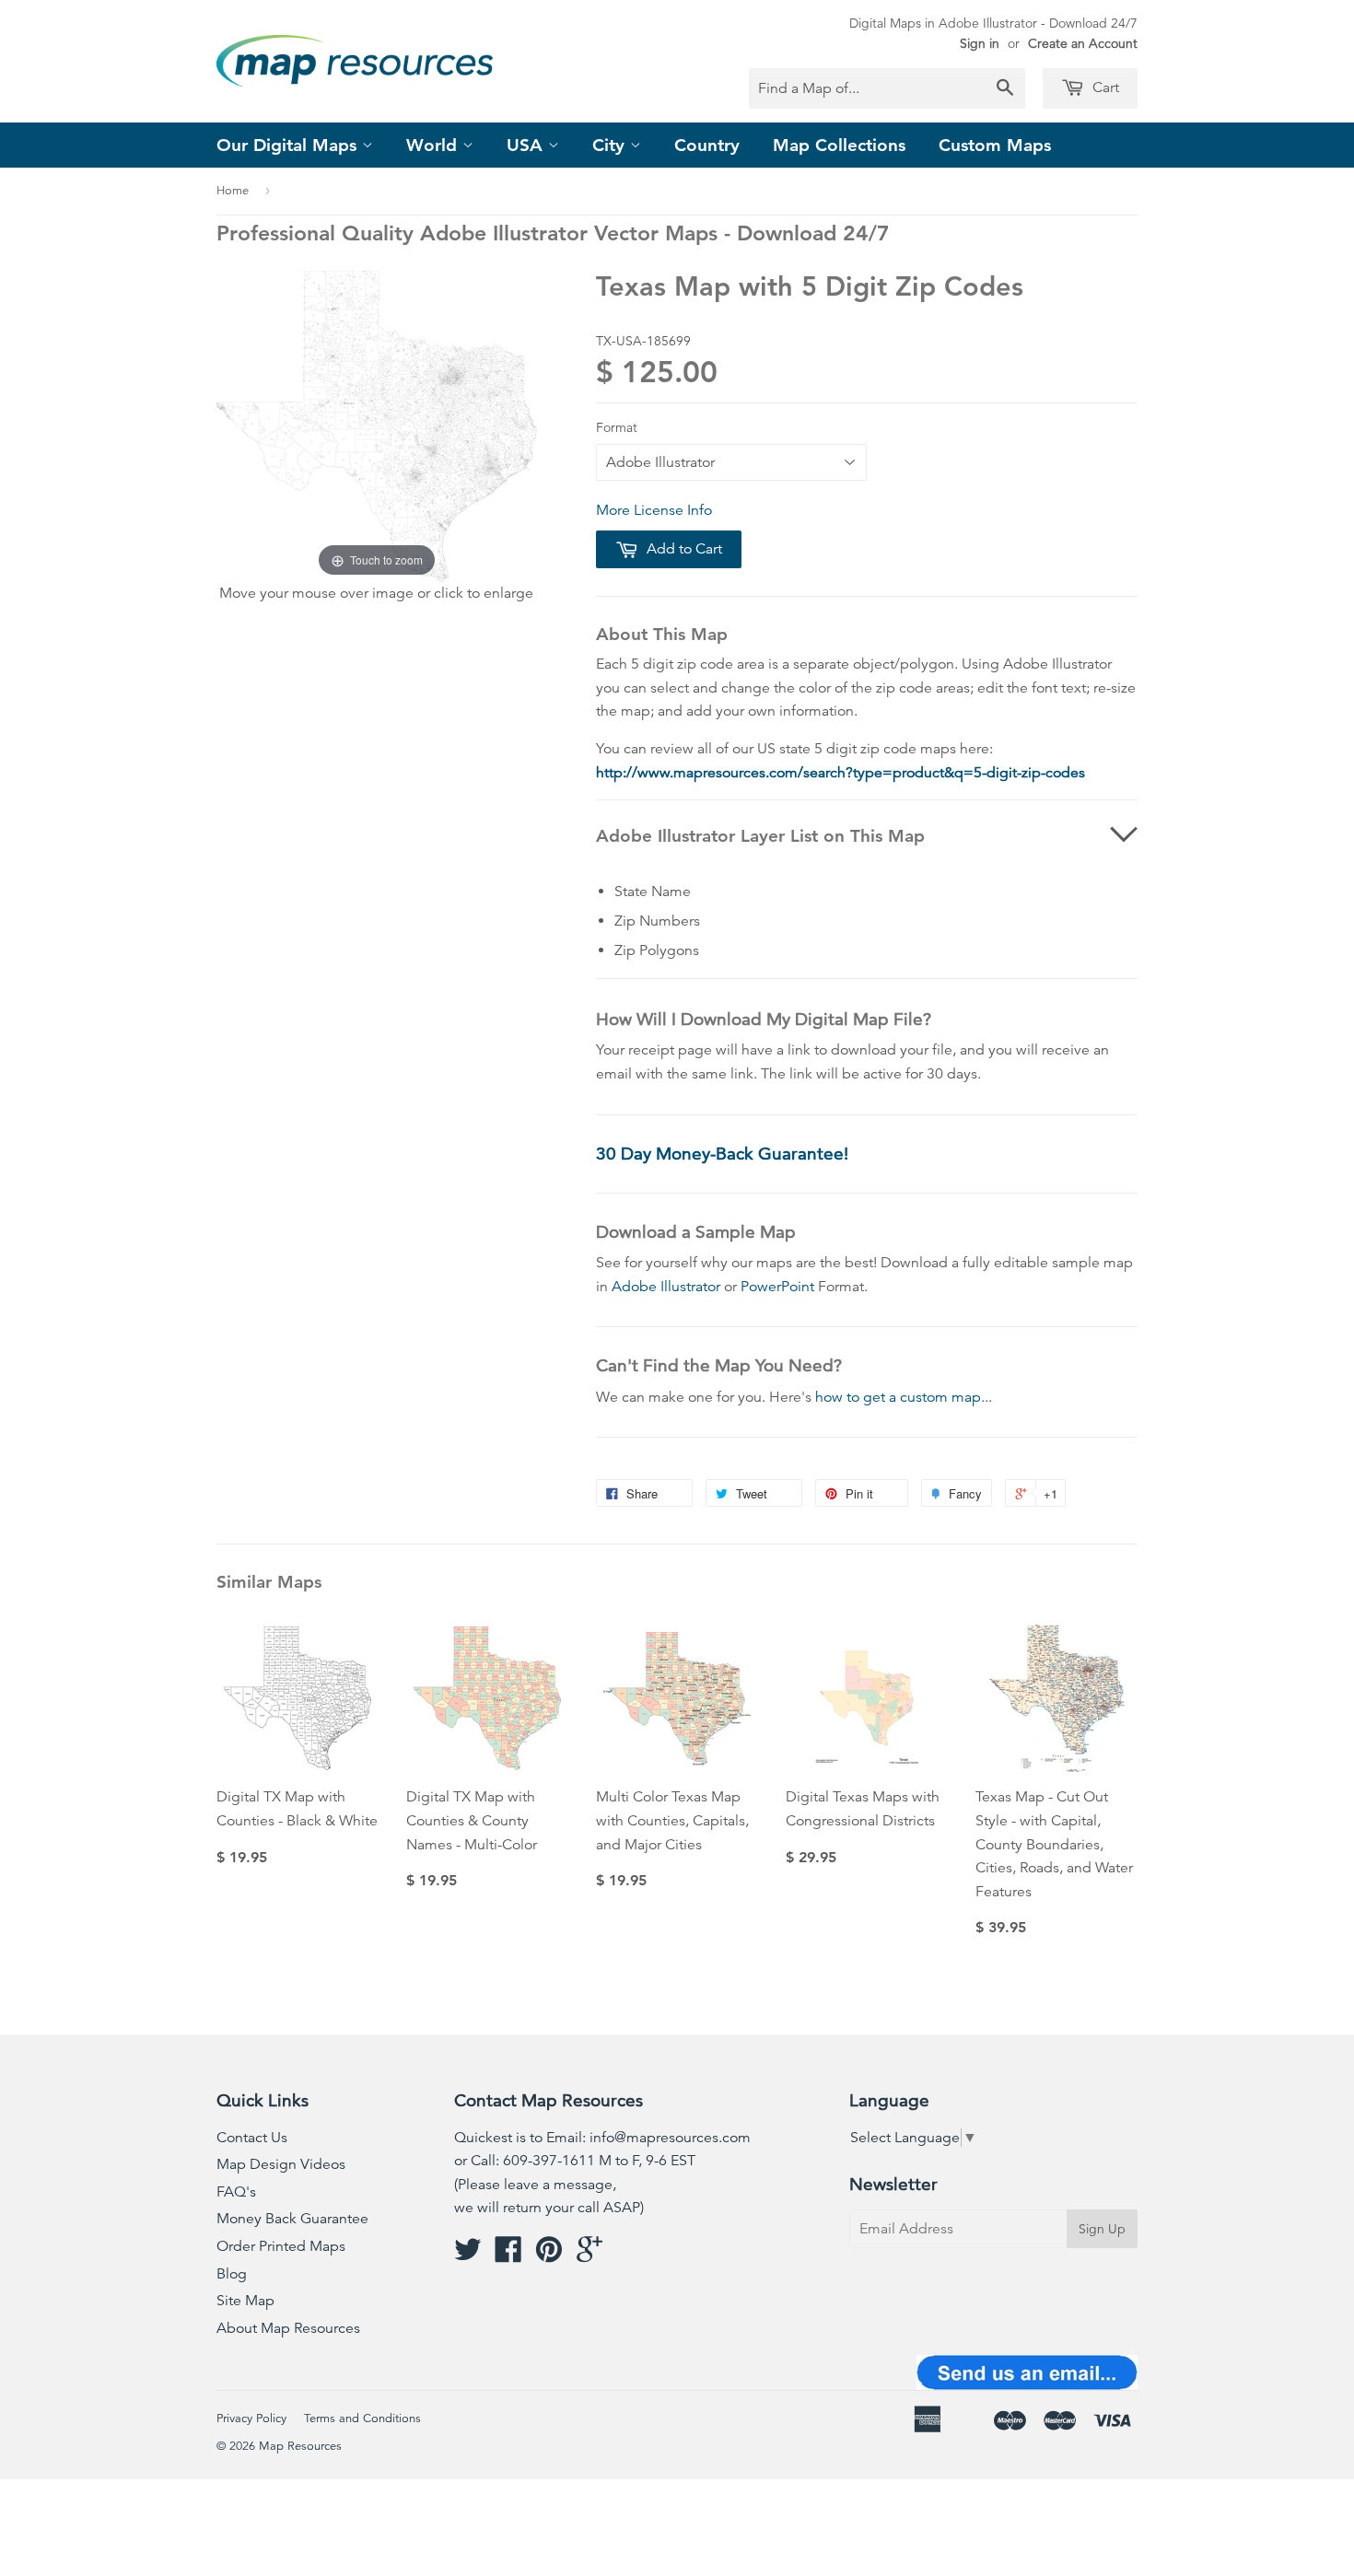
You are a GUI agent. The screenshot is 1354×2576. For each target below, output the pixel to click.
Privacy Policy (251, 2419)
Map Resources (300, 2446)
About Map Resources (288, 2328)
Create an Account (1083, 43)
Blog (232, 2274)
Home (233, 191)
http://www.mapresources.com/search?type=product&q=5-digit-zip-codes (840, 773)
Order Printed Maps (281, 2246)
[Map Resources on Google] (589, 2255)
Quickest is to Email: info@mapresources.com (602, 2138)
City (611, 145)
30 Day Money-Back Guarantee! (722, 1154)
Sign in (980, 43)
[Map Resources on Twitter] (468, 2255)
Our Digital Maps (289, 145)
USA (527, 145)
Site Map (245, 2301)
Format (617, 427)
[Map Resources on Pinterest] (549, 2255)
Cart (1104, 87)
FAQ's (236, 2192)
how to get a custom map (898, 1397)
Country (707, 145)
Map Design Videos (281, 2164)
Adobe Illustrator (666, 1287)
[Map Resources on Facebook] (508, 2255)
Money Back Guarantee (292, 2219)
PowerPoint (777, 1287)
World (434, 145)
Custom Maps (995, 145)
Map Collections (839, 145)
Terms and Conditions (362, 2419)
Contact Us (252, 2138)
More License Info (654, 510)
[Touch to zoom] (377, 425)
